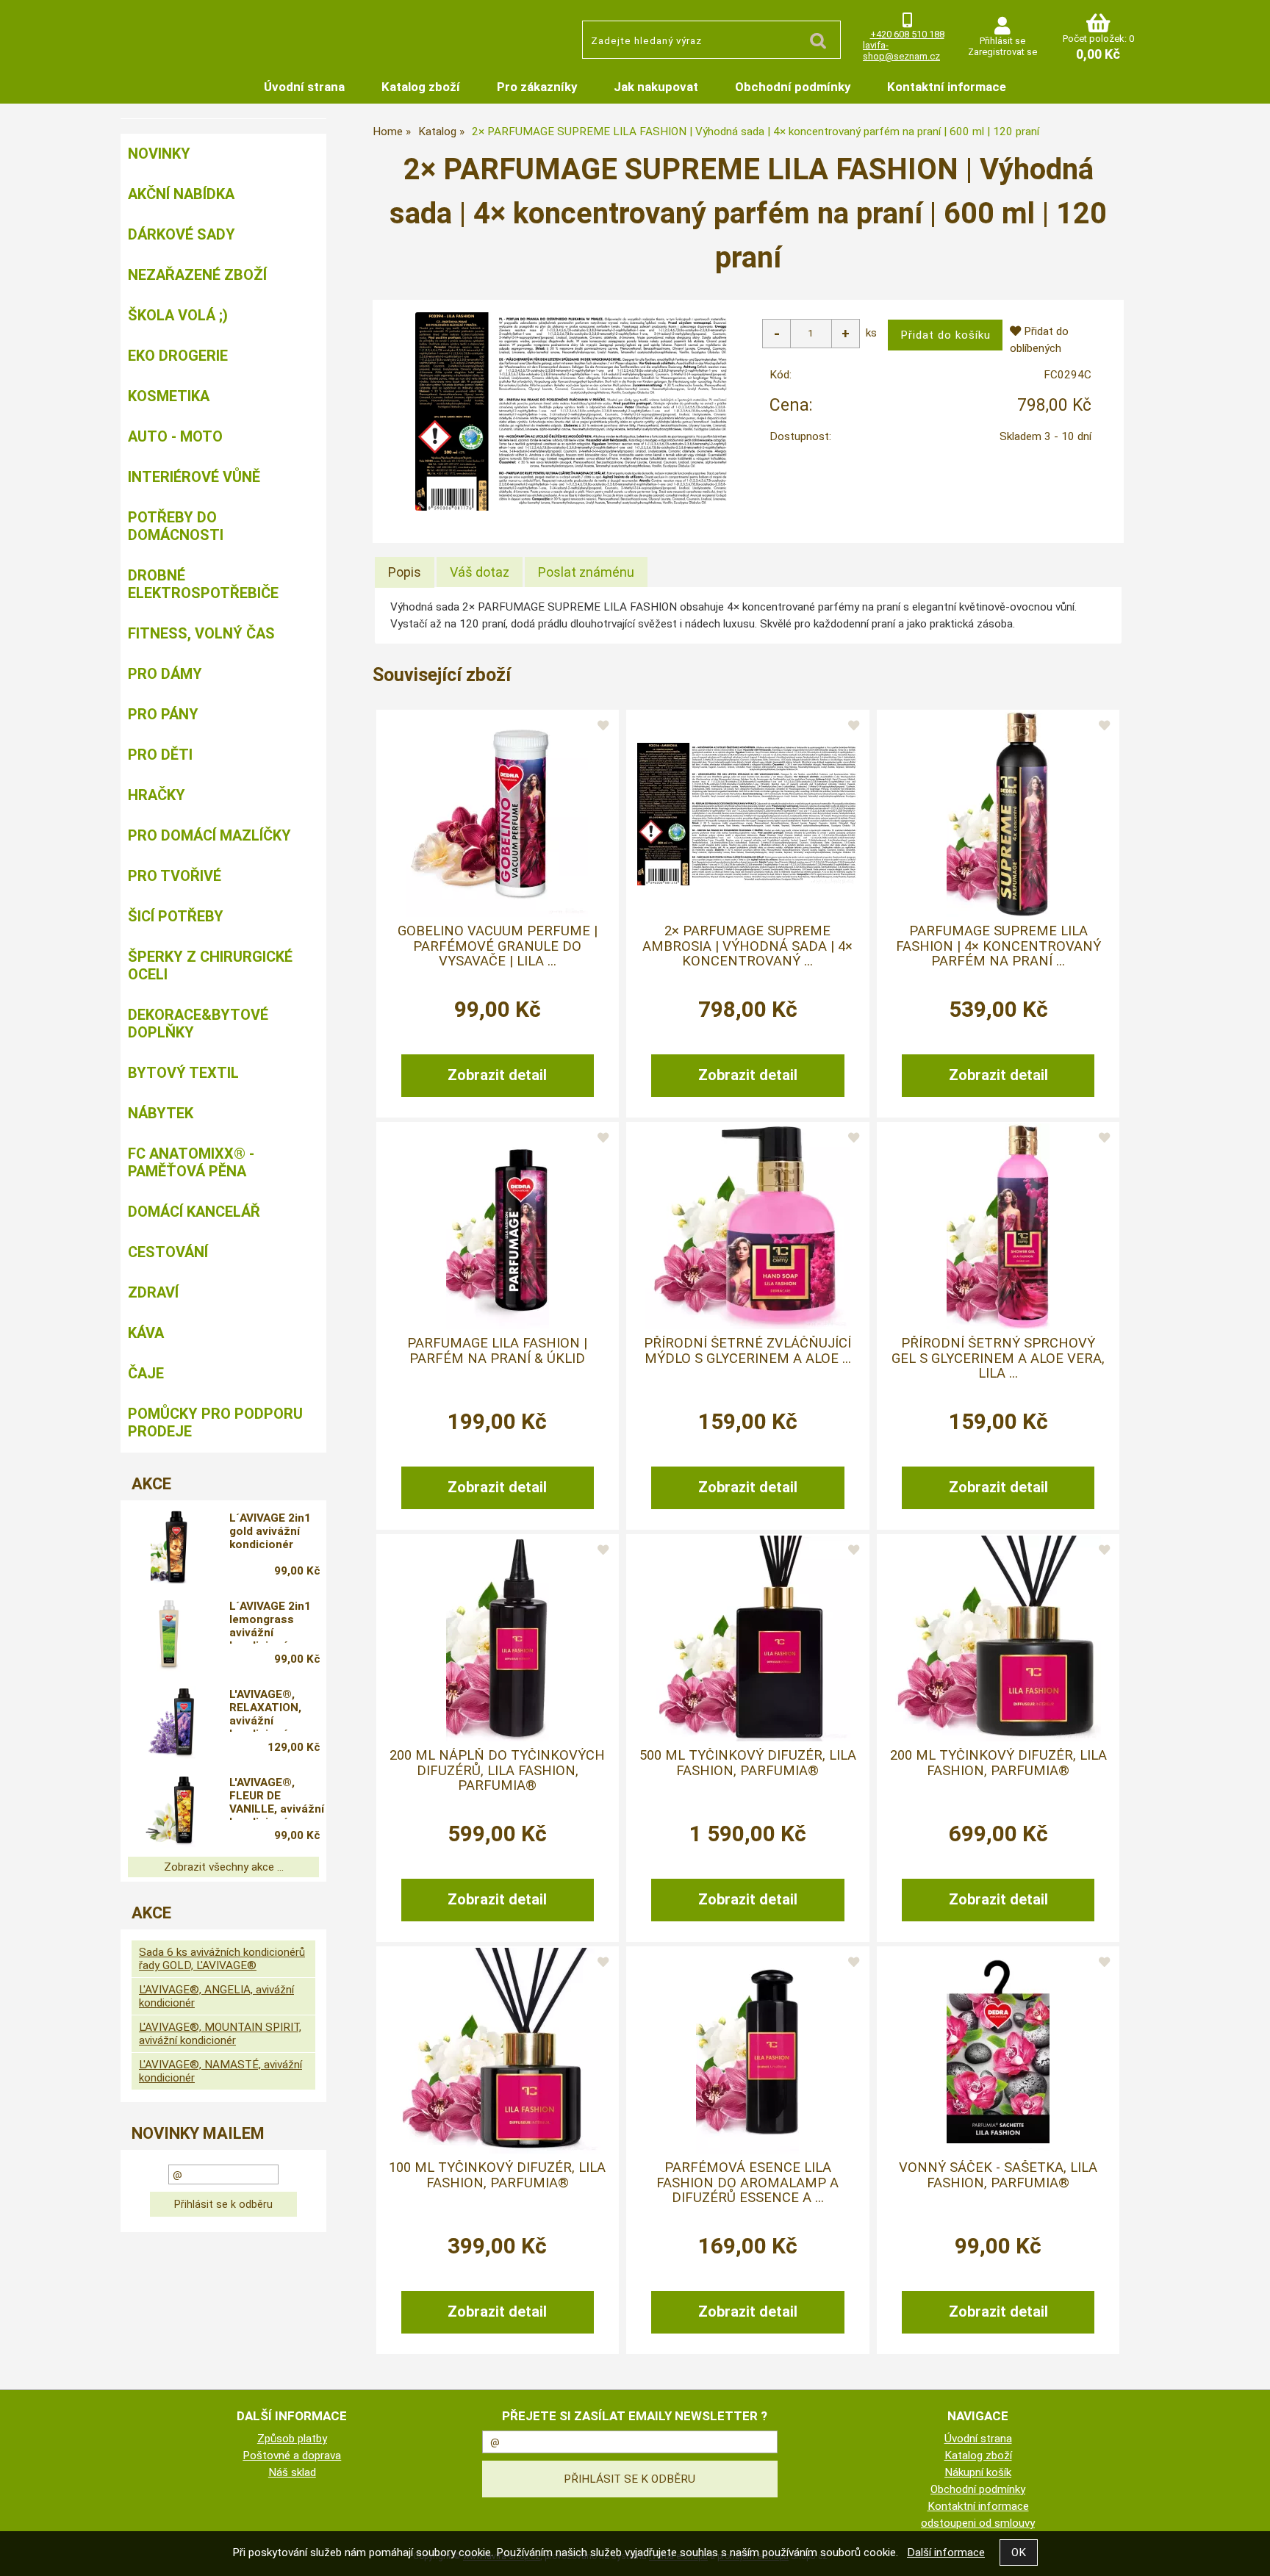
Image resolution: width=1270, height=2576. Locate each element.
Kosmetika (169, 396)
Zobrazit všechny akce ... (224, 1867)
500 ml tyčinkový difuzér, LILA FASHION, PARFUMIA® (748, 1763)
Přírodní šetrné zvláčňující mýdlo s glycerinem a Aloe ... (747, 1350)
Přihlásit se (1002, 41)
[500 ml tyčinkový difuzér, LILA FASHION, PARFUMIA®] (747, 1638)
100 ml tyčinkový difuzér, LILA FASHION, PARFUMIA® (497, 2175)
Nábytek (161, 1113)
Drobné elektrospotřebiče (203, 584)
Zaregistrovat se (1002, 52)
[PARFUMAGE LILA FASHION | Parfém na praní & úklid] (498, 1226)
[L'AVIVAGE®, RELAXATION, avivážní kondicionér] (169, 1723)
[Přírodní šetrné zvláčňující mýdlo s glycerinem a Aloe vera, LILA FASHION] (747, 1226)
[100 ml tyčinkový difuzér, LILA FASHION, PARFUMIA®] (498, 2051)
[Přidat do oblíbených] (603, 726)
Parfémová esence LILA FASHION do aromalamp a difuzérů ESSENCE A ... (747, 2183)
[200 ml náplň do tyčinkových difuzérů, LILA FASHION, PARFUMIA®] (498, 1638)
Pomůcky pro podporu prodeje (215, 1422)
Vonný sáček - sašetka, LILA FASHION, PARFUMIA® (998, 2175)
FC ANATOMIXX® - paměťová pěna (191, 1162)
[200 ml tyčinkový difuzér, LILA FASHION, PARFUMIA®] (998, 1638)
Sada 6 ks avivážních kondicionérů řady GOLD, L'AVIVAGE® (222, 1959)
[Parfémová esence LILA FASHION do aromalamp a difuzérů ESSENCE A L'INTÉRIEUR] (747, 2051)
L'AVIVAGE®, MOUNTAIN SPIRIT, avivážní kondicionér (220, 2034)
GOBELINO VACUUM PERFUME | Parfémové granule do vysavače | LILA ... (498, 946)
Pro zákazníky (537, 87)
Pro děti (160, 755)
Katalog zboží (421, 87)
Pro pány (163, 714)
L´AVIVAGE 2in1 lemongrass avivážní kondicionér (270, 1622)
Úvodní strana (304, 87)
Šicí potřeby (176, 916)
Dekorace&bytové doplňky (198, 1023)
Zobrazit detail (497, 1075)
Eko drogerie (178, 356)
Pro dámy (165, 674)
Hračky (157, 795)
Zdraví (153, 1292)
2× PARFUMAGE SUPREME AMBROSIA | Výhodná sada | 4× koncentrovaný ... (747, 946)
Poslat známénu (586, 572)
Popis (405, 572)
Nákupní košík (978, 2472)
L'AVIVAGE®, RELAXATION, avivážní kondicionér (265, 1710)
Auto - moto (175, 436)
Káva (146, 1333)
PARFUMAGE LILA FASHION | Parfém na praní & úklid (497, 1350)
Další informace (946, 2552)
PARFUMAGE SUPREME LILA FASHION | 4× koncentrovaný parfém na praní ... (998, 946)
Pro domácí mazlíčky (209, 835)
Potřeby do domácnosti (176, 526)
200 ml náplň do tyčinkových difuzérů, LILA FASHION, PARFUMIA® (497, 1770)
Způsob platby (292, 2439)
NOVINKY (159, 154)
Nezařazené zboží (197, 275)
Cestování (168, 1252)
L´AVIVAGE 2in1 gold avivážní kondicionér (270, 1531)
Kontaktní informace (947, 87)
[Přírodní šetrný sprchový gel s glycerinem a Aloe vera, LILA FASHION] (998, 1226)
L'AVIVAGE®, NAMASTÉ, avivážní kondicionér (220, 2071)
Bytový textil (183, 1073)
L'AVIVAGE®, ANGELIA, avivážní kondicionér (216, 1996)
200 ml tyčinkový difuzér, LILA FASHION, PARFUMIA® (998, 1763)
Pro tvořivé (175, 876)
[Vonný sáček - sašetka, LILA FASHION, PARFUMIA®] (998, 2051)
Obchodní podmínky (793, 87)
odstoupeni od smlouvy (978, 2523)
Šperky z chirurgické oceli (210, 965)
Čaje (146, 1373)
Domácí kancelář (194, 1212)
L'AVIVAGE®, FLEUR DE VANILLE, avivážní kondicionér (277, 1798)
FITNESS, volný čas (201, 633)
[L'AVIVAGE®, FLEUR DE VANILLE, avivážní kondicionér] (169, 1811)
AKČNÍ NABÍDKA (181, 194)
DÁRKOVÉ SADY (182, 234)
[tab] (405, 572)
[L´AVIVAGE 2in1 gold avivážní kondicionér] (169, 1547)
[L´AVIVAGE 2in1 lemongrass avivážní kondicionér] (169, 1635)
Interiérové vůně (194, 477)
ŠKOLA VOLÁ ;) (178, 315)
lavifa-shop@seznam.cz (901, 51)
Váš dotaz (480, 572)
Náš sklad (292, 2472)
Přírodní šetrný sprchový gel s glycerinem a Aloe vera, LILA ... (998, 1358)
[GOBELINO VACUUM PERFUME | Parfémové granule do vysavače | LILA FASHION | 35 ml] (497, 814)
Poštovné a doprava (292, 2456)
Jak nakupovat (656, 87)
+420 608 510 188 (907, 34)
